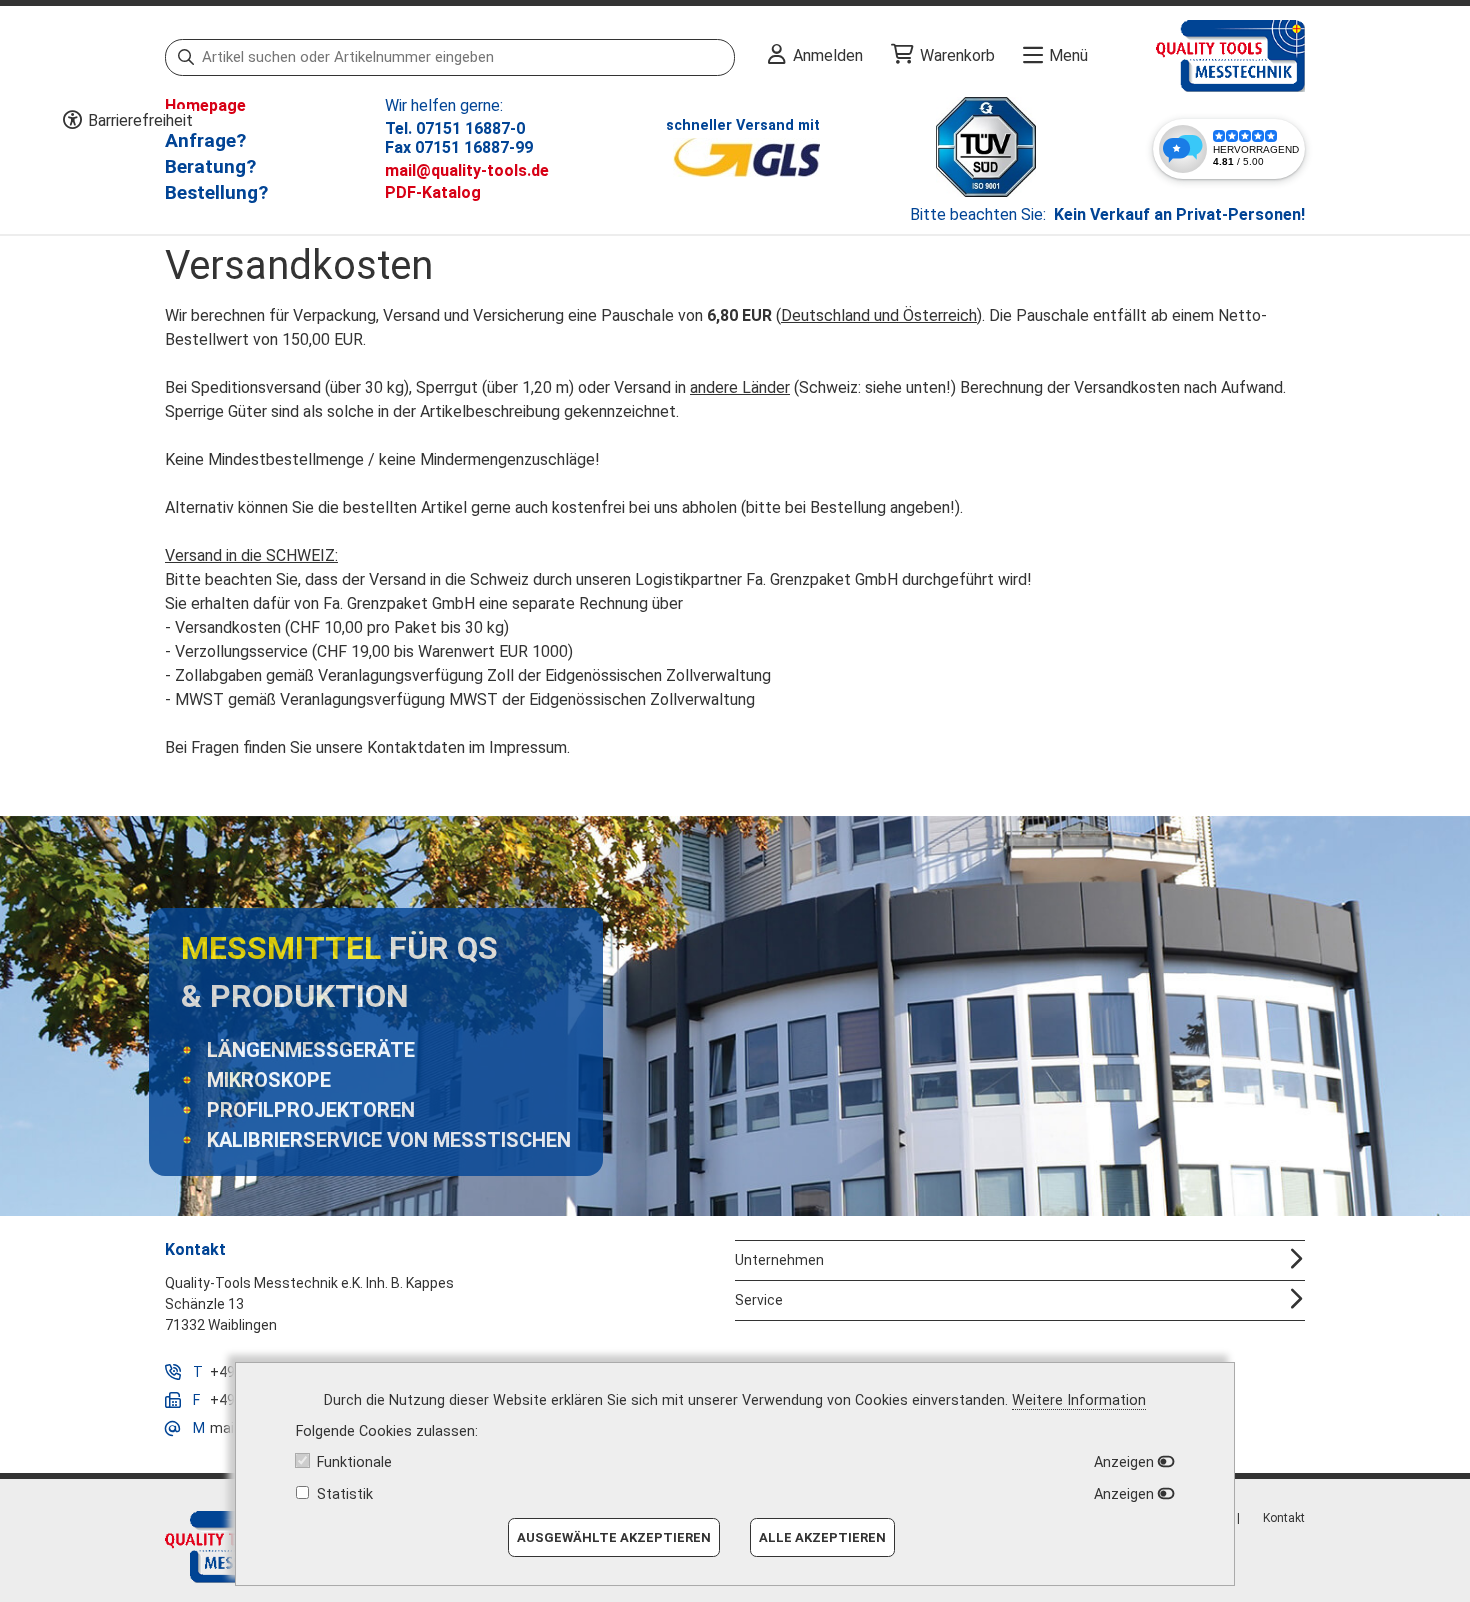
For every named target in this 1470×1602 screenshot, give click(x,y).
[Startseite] (1196, 56)
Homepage (205, 105)
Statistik (345, 1494)
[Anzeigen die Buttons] (72, 121)
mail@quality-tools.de (467, 170)
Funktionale (354, 1462)
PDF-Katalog (433, 192)
